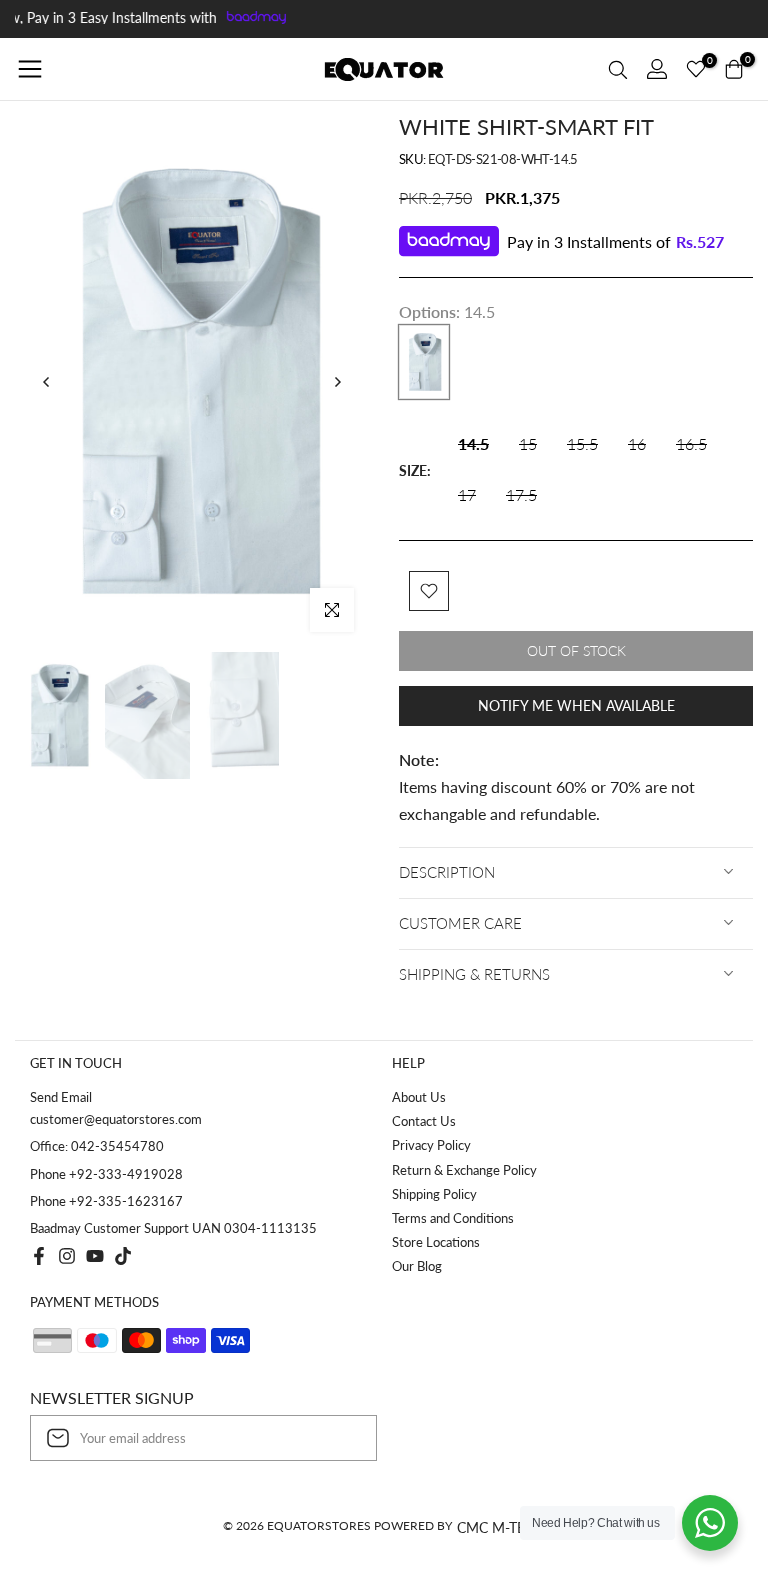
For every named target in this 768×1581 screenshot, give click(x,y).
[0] (696, 69)
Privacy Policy (431, 1145)
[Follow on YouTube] (95, 1256)
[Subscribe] (341, 1438)
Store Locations (436, 1242)
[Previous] (47, 382)
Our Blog (417, 1266)
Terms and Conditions (453, 1218)
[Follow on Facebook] (39, 1256)
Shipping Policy (434, 1194)
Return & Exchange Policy (464, 1170)
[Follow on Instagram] (67, 1256)
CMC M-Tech (501, 1527)
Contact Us (424, 1121)
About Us (419, 1097)
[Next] (337, 382)
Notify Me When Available (576, 705)
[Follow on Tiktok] (123, 1256)
